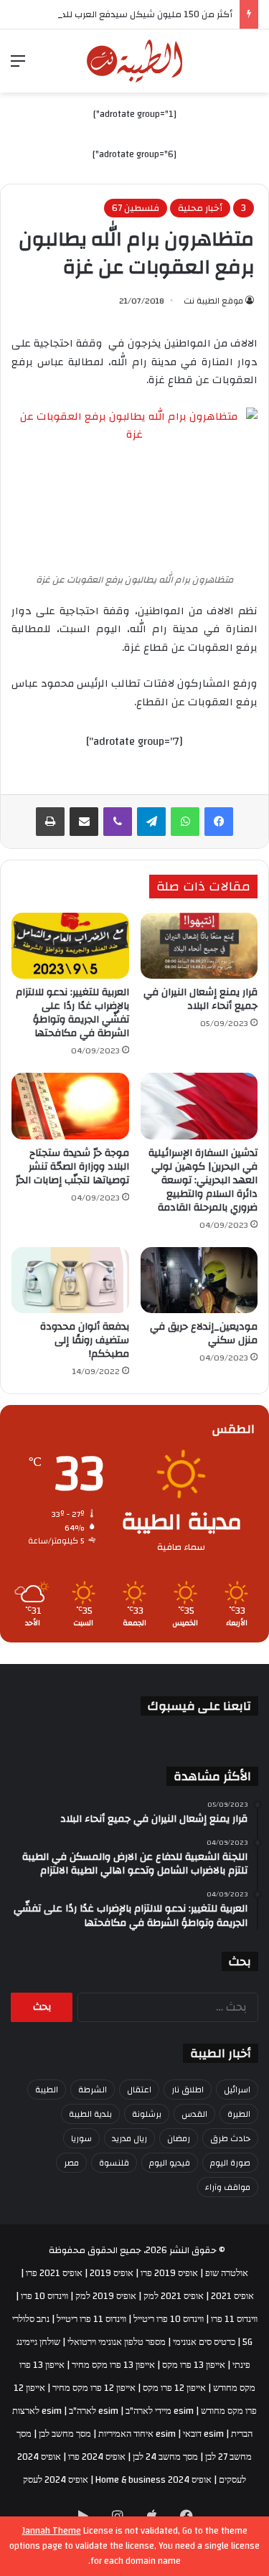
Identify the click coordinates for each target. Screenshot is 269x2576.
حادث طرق (230, 2138)
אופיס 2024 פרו (97, 2457)
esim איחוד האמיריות (137, 2434)
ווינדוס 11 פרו (234, 2319)
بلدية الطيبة (90, 2114)
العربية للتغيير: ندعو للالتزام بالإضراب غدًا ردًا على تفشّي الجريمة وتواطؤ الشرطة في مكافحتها (72, 1013)
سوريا (81, 2138)
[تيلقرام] (151, 822)
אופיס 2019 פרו (169, 2273)
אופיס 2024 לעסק (56, 2480)
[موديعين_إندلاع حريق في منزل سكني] (199, 1280)
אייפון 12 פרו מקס (174, 2388)
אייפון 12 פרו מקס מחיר (94, 2388)
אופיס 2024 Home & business (154, 2480)
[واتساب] (185, 822)
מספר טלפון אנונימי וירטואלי (117, 2342)
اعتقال (139, 2090)
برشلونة (147, 2114)
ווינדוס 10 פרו (44, 2296)
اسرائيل (237, 2090)
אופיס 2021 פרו (54, 2273)
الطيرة (239, 2114)
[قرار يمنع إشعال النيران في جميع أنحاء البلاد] (199, 946)
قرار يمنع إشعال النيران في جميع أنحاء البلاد (200, 999)
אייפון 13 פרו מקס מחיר (113, 2365)
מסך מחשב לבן (65, 2434)
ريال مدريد (129, 2138)
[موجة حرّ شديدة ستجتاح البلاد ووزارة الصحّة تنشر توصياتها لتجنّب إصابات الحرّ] (70, 1106)
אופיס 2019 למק (106, 2296)
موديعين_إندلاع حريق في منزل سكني (204, 1334)
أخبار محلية (200, 208)
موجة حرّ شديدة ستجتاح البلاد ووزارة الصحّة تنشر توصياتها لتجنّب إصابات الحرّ (72, 1167)
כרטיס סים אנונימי (204, 2342)
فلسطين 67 (136, 208)
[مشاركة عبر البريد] (84, 822)
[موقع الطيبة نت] (134, 61)
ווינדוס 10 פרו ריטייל (169, 2319)
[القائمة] (18, 66)
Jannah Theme (52, 2531)
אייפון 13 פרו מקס (194, 2365)
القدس (194, 2114)
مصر (71, 2163)
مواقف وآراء (228, 2187)
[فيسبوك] (219, 822)
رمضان (179, 2138)
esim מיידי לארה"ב (160, 2411)
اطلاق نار (188, 2090)
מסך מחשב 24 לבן (165, 2457)
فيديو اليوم (170, 2163)
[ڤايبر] (118, 822)
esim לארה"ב (94, 2411)
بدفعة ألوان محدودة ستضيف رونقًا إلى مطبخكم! (85, 1340)
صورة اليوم (230, 2163)
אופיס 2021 (232, 2296)
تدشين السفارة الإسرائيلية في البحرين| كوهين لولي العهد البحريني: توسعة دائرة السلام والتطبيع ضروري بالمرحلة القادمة (203, 1180)
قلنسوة (114, 2163)
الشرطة (93, 2090)
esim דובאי (203, 2434)
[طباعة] (50, 822)
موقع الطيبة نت (213, 301)
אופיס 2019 (112, 2273)
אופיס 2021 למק (174, 2296)
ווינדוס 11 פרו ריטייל (91, 2319)
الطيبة (47, 2090)
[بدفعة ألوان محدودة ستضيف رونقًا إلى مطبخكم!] (70, 1280)
